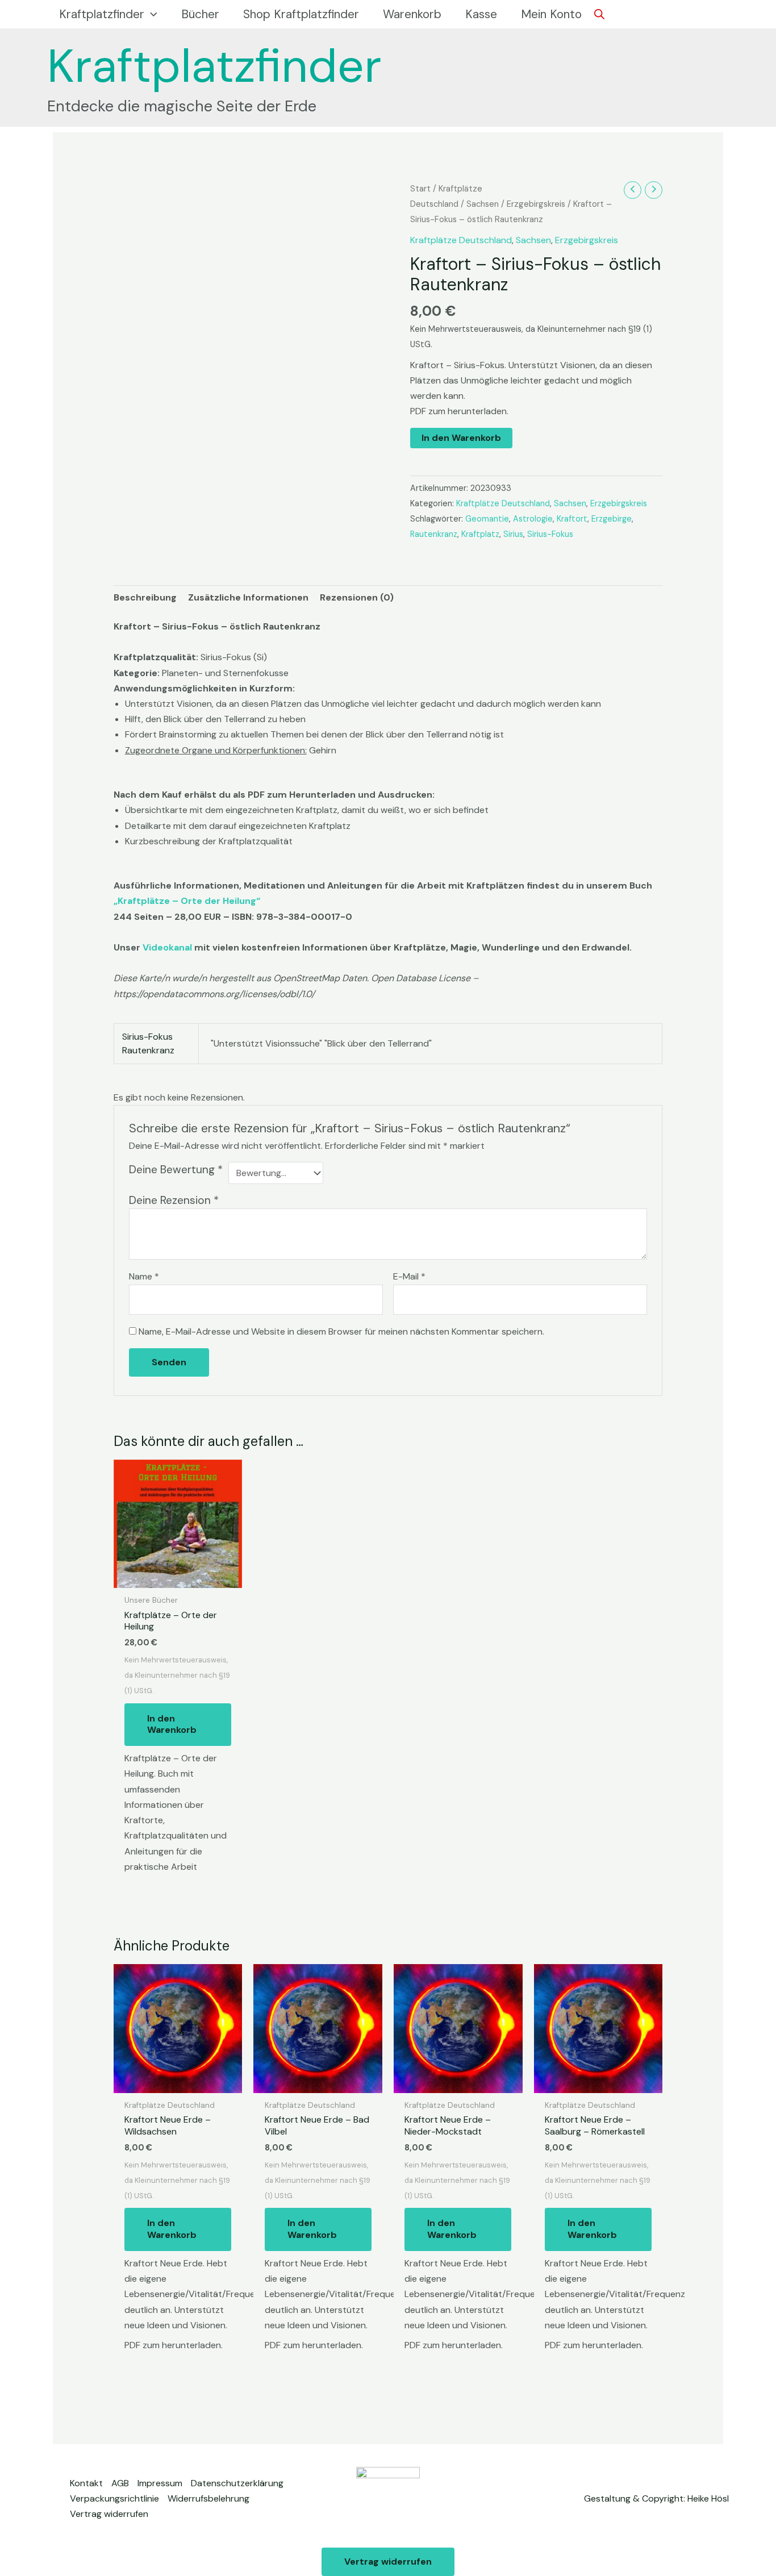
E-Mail (409, 1276)
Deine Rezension (174, 1200)
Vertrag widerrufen (109, 2514)
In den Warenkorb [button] (172, 1724)
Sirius (513, 534)
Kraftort (572, 519)
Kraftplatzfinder (214, 66)
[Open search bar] (599, 14)
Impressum (160, 2483)
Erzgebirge (612, 519)
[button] (151, 14)
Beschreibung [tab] (145, 597)
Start (420, 189)
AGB (120, 2483)
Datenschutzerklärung (237, 2483)
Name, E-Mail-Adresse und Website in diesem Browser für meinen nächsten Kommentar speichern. (341, 1331)
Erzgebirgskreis (536, 204)
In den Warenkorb (461, 438)
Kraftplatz (480, 534)
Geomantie (487, 519)
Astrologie (533, 519)
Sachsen (483, 204)
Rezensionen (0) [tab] (357, 597)
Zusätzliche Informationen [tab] (248, 597)
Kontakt (86, 2483)
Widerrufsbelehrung (208, 2498)
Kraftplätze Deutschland (461, 240)
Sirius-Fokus (550, 534)
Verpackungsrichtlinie (114, 2498)
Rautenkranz (434, 534)
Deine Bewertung (176, 1170)
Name (144, 1276)
